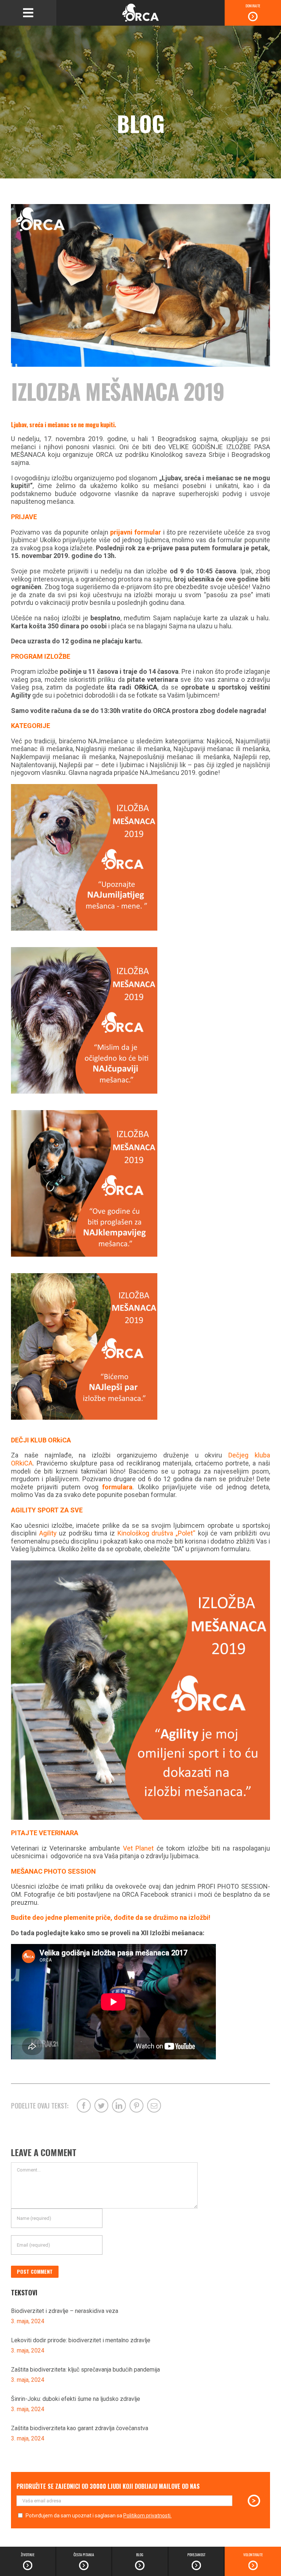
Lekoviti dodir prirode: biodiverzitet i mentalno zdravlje (81, 2340)
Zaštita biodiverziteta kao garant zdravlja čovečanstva (80, 2428)
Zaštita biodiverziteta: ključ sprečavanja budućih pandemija (85, 2370)
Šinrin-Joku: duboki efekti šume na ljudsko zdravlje (76, 2399)
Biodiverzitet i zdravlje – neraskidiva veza (65, 2311)
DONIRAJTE (253, 6)
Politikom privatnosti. (147, 2516)
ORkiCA (144, 687)
